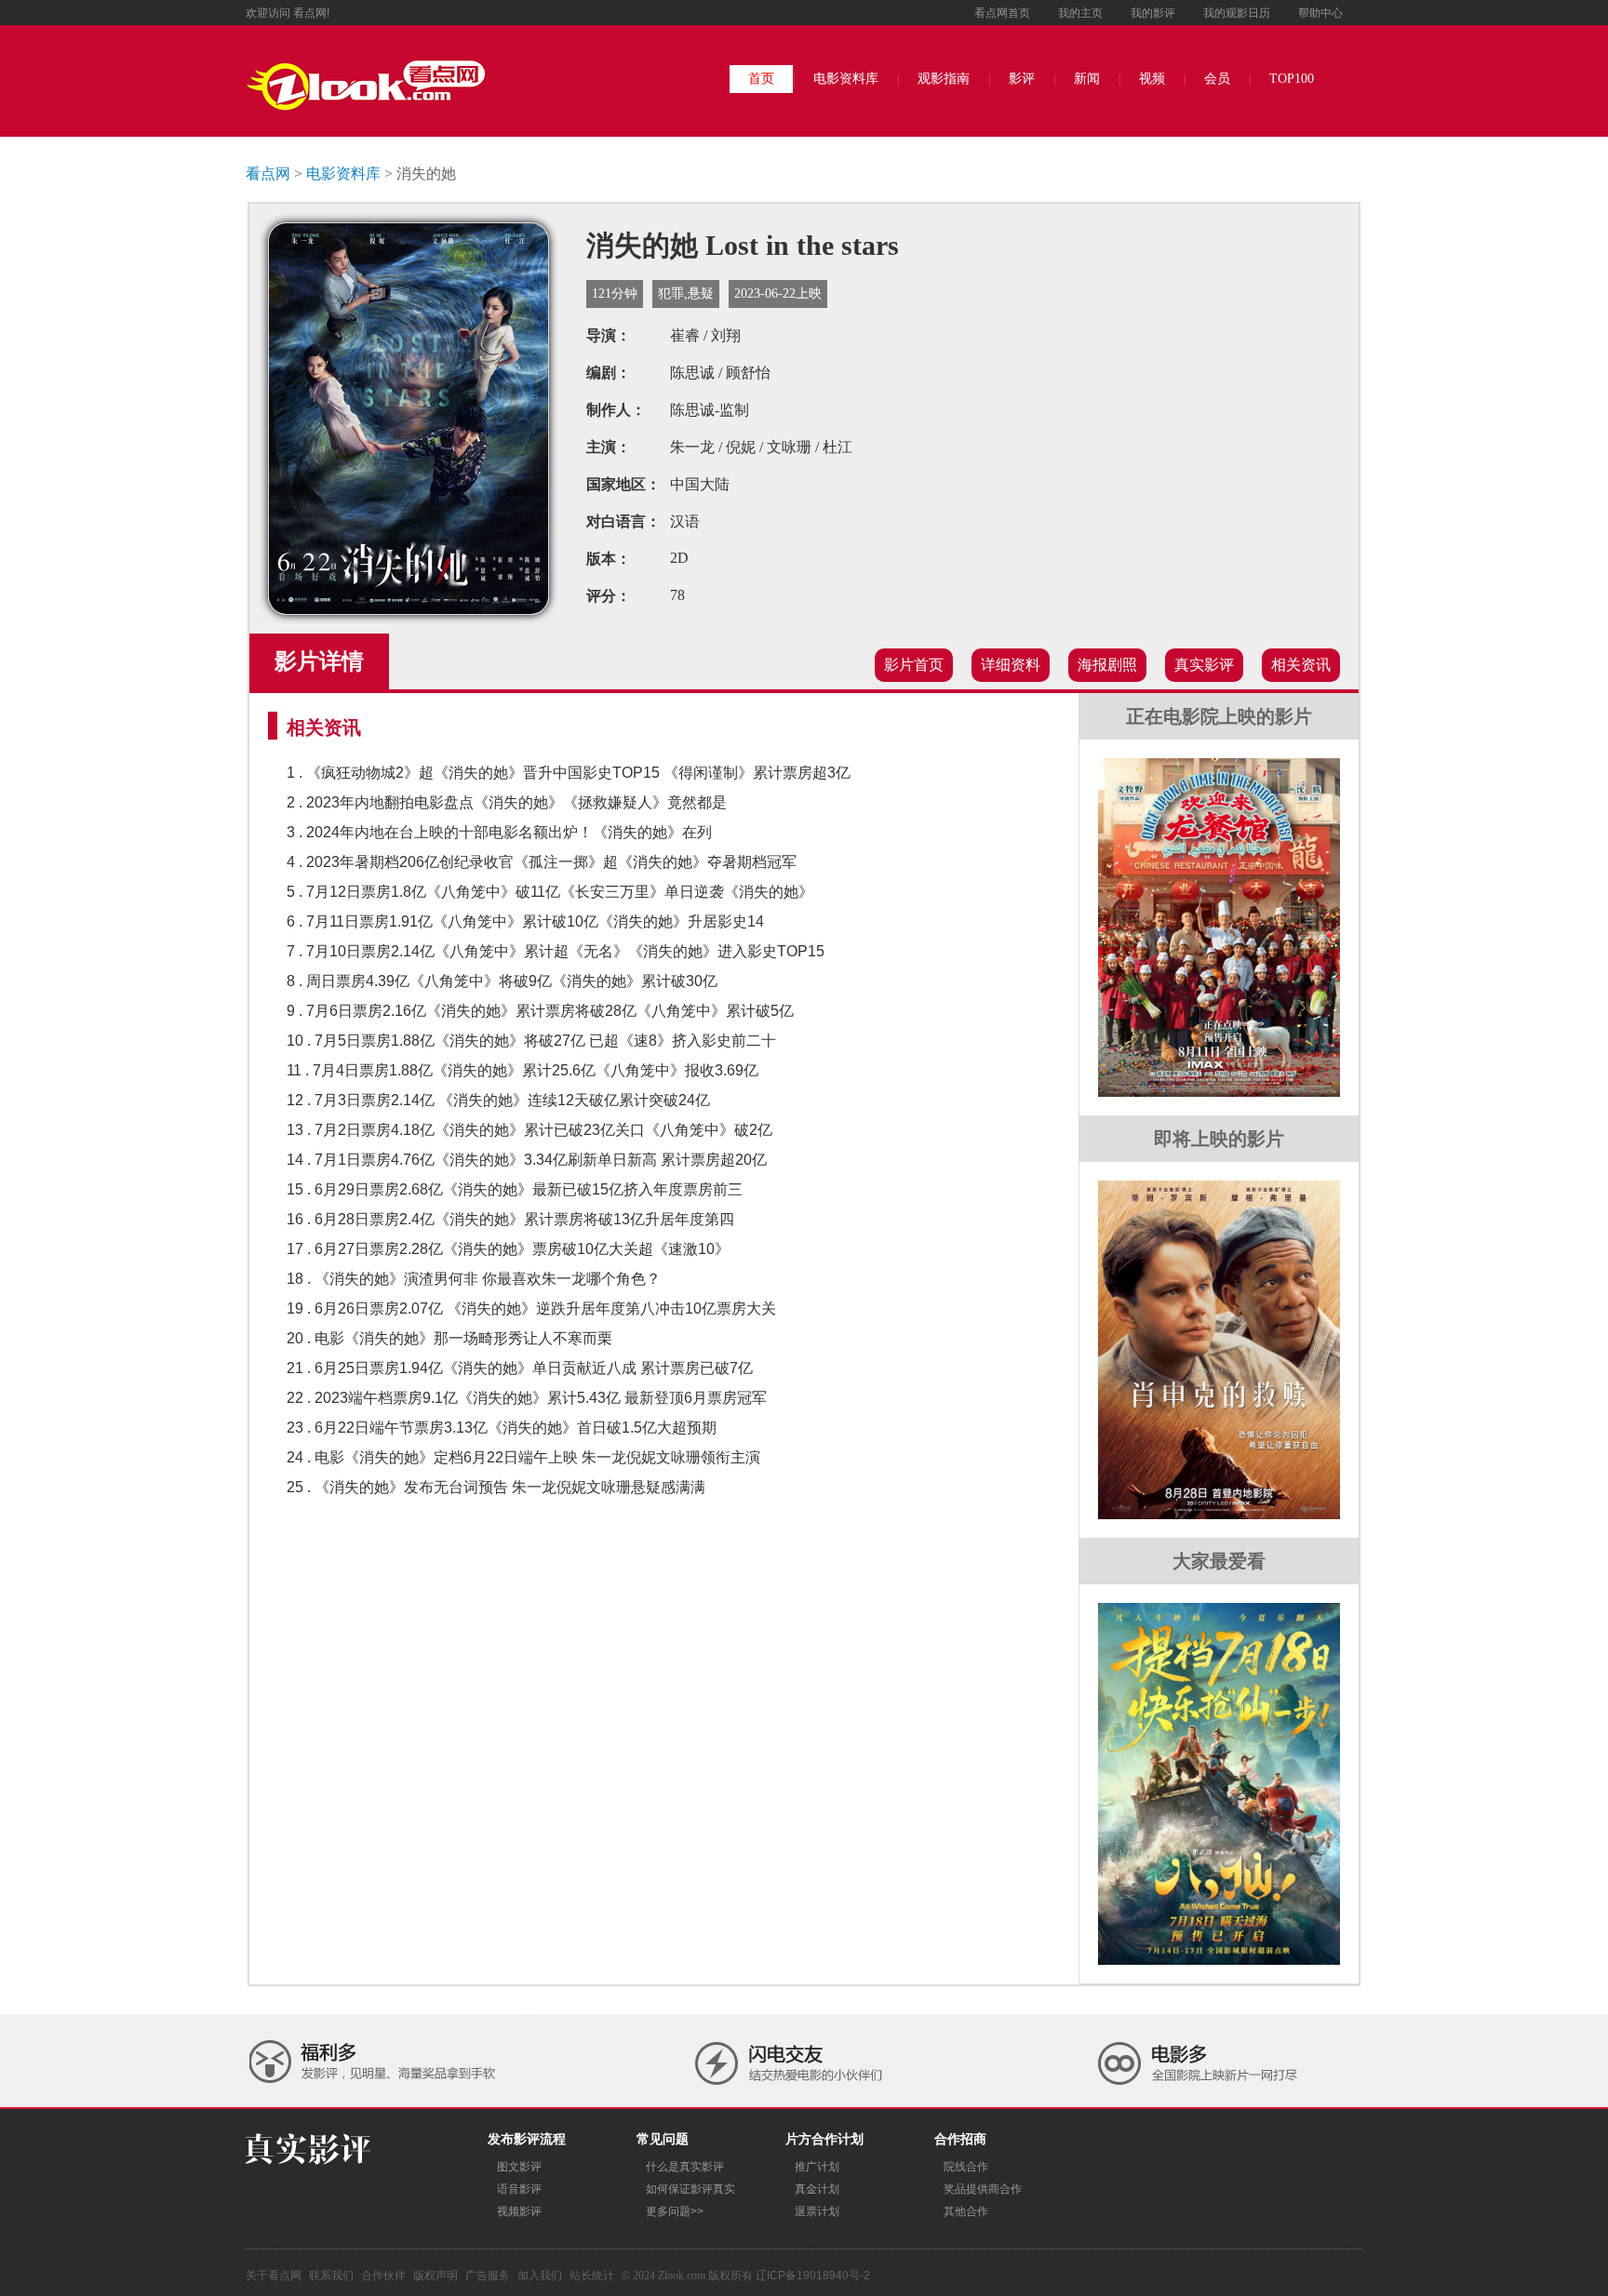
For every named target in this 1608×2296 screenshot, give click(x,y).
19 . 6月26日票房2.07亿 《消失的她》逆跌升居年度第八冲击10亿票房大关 (531, 1308)
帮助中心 (1320, 13)
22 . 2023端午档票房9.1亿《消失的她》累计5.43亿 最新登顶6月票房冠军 (527, 1398)
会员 (1217, 79)
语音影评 (519, 2189)
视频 (1152, 79)
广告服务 (488, 2276)
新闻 (1087, 79)
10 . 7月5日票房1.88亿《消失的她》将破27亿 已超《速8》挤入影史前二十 (531, 1041)
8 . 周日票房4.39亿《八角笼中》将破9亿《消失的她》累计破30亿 (502, 981)
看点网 (268, 174)
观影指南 (944, 79)
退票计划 (817, 2211)
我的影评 (1153, 13)
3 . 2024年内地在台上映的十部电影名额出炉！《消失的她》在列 (499, 832)
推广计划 (817, 2167)
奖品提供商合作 (983, 2189)
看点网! (311, 13)
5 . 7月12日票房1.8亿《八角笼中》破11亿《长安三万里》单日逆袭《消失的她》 (550, 892)
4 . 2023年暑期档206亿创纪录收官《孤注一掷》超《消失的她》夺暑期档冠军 (542, 862)
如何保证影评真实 (690, 2189)
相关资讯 (1301, 665)
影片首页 (914, 665)
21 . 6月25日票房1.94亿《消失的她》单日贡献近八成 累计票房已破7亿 (520, 1368)
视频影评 (519, 2211)
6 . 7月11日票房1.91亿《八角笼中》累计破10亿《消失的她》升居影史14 (525, 921)
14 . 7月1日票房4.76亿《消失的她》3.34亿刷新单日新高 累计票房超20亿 (527, 1160)
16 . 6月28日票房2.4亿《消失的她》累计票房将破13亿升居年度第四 (510, 1219)
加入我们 (540, 2276)
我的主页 (1080, 13)
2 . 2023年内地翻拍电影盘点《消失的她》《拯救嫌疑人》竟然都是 (507, 802)
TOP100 (1292, 79)
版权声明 (435, 2276)
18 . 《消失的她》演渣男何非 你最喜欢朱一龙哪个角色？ (474, 1279)
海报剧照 (1107, 665)
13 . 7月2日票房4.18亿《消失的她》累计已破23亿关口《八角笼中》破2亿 (529, 1130)
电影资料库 (846, 79)
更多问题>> (675, 2211)
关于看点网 (274, 2276)
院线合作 (966, 2167)
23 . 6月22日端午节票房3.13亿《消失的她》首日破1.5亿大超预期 (502, 1428)
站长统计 (592, 2276)
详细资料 (1011, 665)
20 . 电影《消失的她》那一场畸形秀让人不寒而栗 (449, 1338)
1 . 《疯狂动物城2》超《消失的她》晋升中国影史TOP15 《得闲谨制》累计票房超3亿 (569, 773)
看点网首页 (1002, 13)
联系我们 (331, 2276)
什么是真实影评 (685, 2167)
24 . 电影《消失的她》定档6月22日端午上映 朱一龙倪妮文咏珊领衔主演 (523, 1457)
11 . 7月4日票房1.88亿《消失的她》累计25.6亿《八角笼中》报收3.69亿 (523, 1070)
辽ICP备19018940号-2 (813, 2276)
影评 (1022, 79)
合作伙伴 (383, 2276)
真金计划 (817, 2189)
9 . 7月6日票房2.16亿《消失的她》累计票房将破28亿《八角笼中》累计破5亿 (540, 1011)
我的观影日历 (1237, 13)
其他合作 (966, 2211)
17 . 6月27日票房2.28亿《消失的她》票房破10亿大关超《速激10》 (508, 1249)
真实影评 (1204, 665)
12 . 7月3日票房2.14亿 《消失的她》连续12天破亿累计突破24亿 (498, 1100)
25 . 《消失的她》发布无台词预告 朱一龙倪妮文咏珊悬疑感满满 (496, 1487)
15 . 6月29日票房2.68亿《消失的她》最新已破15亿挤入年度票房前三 (515, 1189)
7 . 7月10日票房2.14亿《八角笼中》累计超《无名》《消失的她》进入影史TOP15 (556, 951)
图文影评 (519, 2167)
